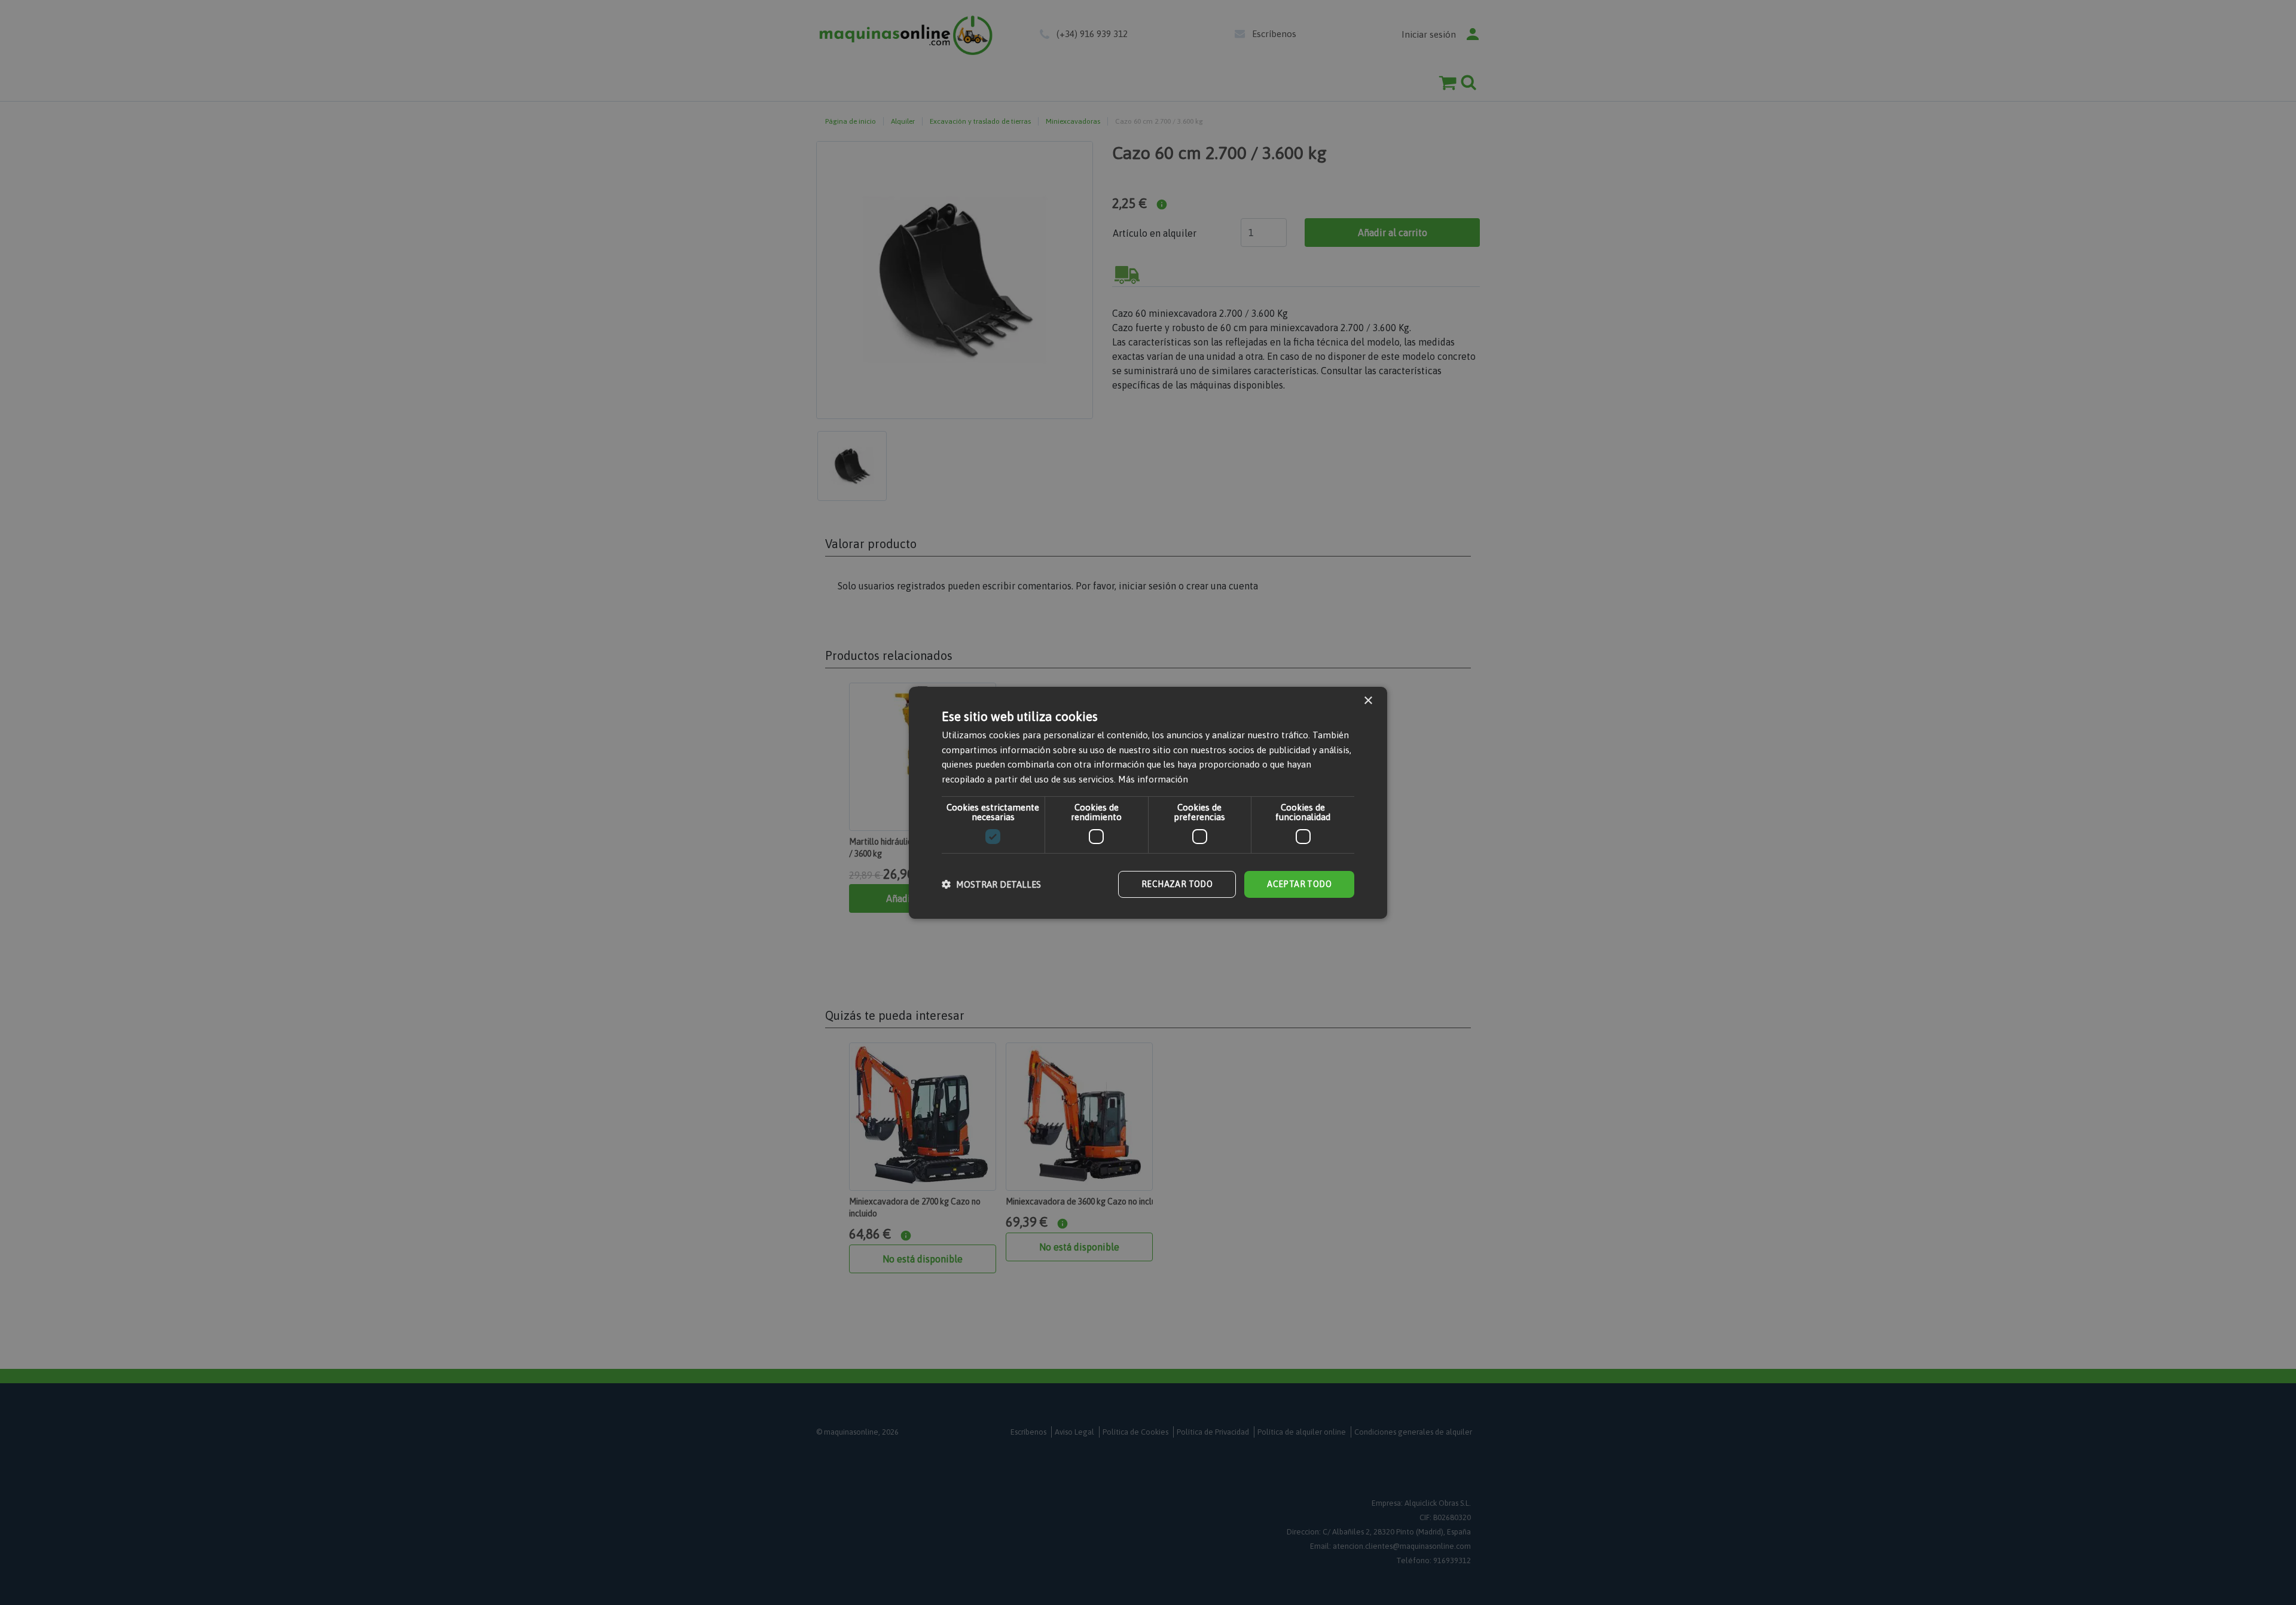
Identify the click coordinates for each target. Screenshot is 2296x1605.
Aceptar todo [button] (1299, 884)
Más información (1153, 779)
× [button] (1368, 700)
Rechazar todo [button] (1177, 884)
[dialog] (1148, 802)
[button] (991, 884)
